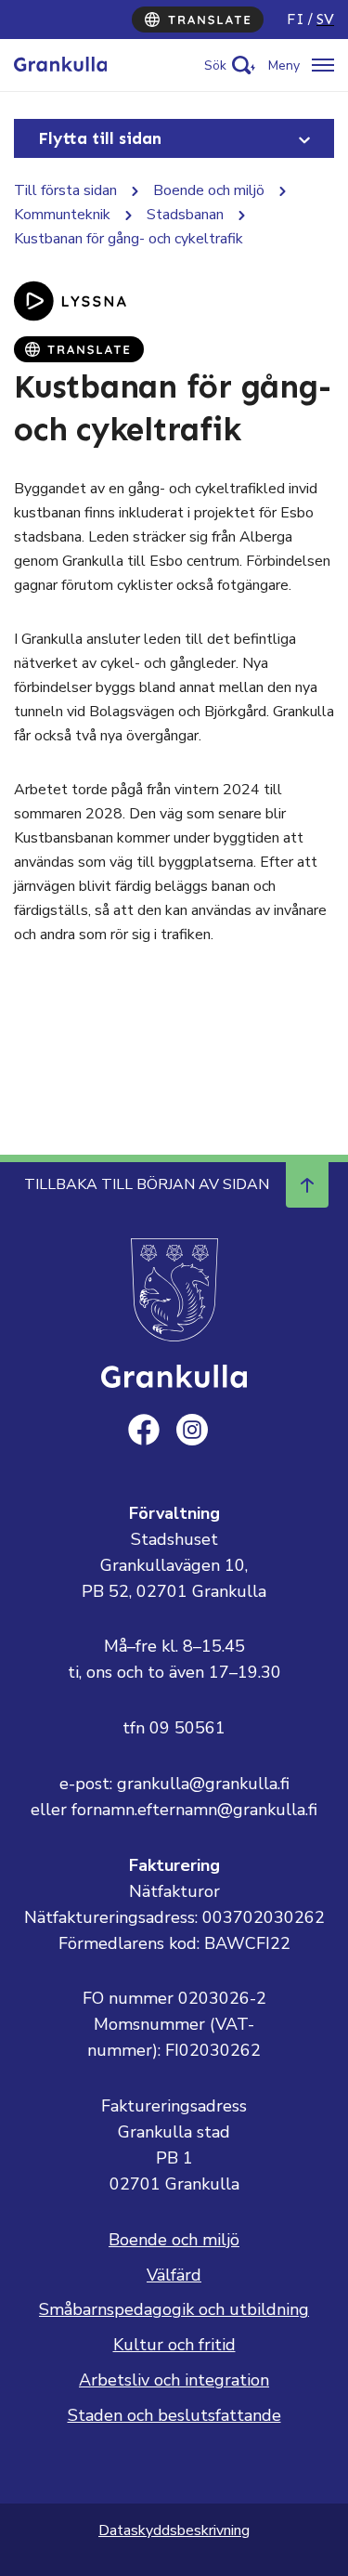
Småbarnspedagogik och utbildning (174, 2309)
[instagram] (192, 1430)
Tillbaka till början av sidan (147, 1184)
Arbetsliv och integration (174, 2380)
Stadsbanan (185, 215)
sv (325, 19)
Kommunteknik (62, 215)
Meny (284, 65)
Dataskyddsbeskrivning (174, 2530)
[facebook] (144, 1430)
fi (296, 19)
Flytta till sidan (100, 138)
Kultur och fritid (174, 2345)
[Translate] (198, 20)
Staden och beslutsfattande (174, 2415)
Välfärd (174, 2275)
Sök (215, 65)
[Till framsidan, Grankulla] (60, 65)
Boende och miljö (209, 190)
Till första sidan (65, 190)
